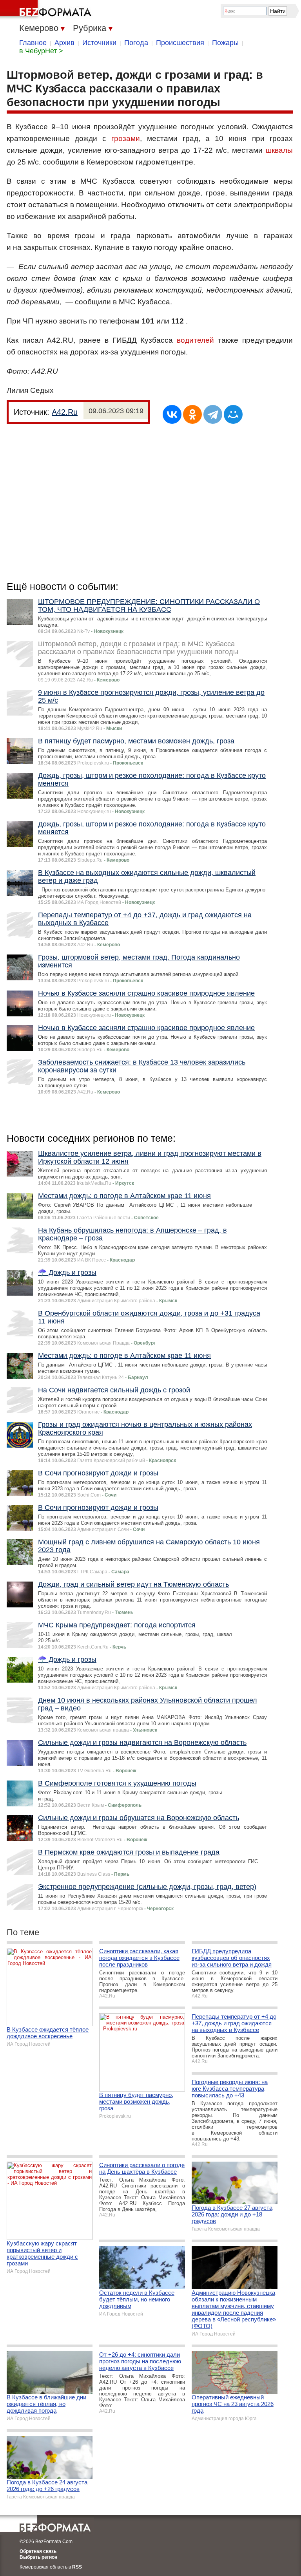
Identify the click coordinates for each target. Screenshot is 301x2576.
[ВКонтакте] (172, 414)
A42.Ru (65, 412)
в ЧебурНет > (41, 51)
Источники (99, 43)
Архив (64, 43)
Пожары (225, 43)
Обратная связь (38, 2551)
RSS (77, 2567)
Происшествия (180, 43)
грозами (126, 138)
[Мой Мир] (233, 414)
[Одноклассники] (192, 414)
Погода (136, 43)
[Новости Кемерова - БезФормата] (47, 10)
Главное (33, 43)
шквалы (279, 150)
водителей (195, 340)
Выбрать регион (38, 2557)
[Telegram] (213, 414)
